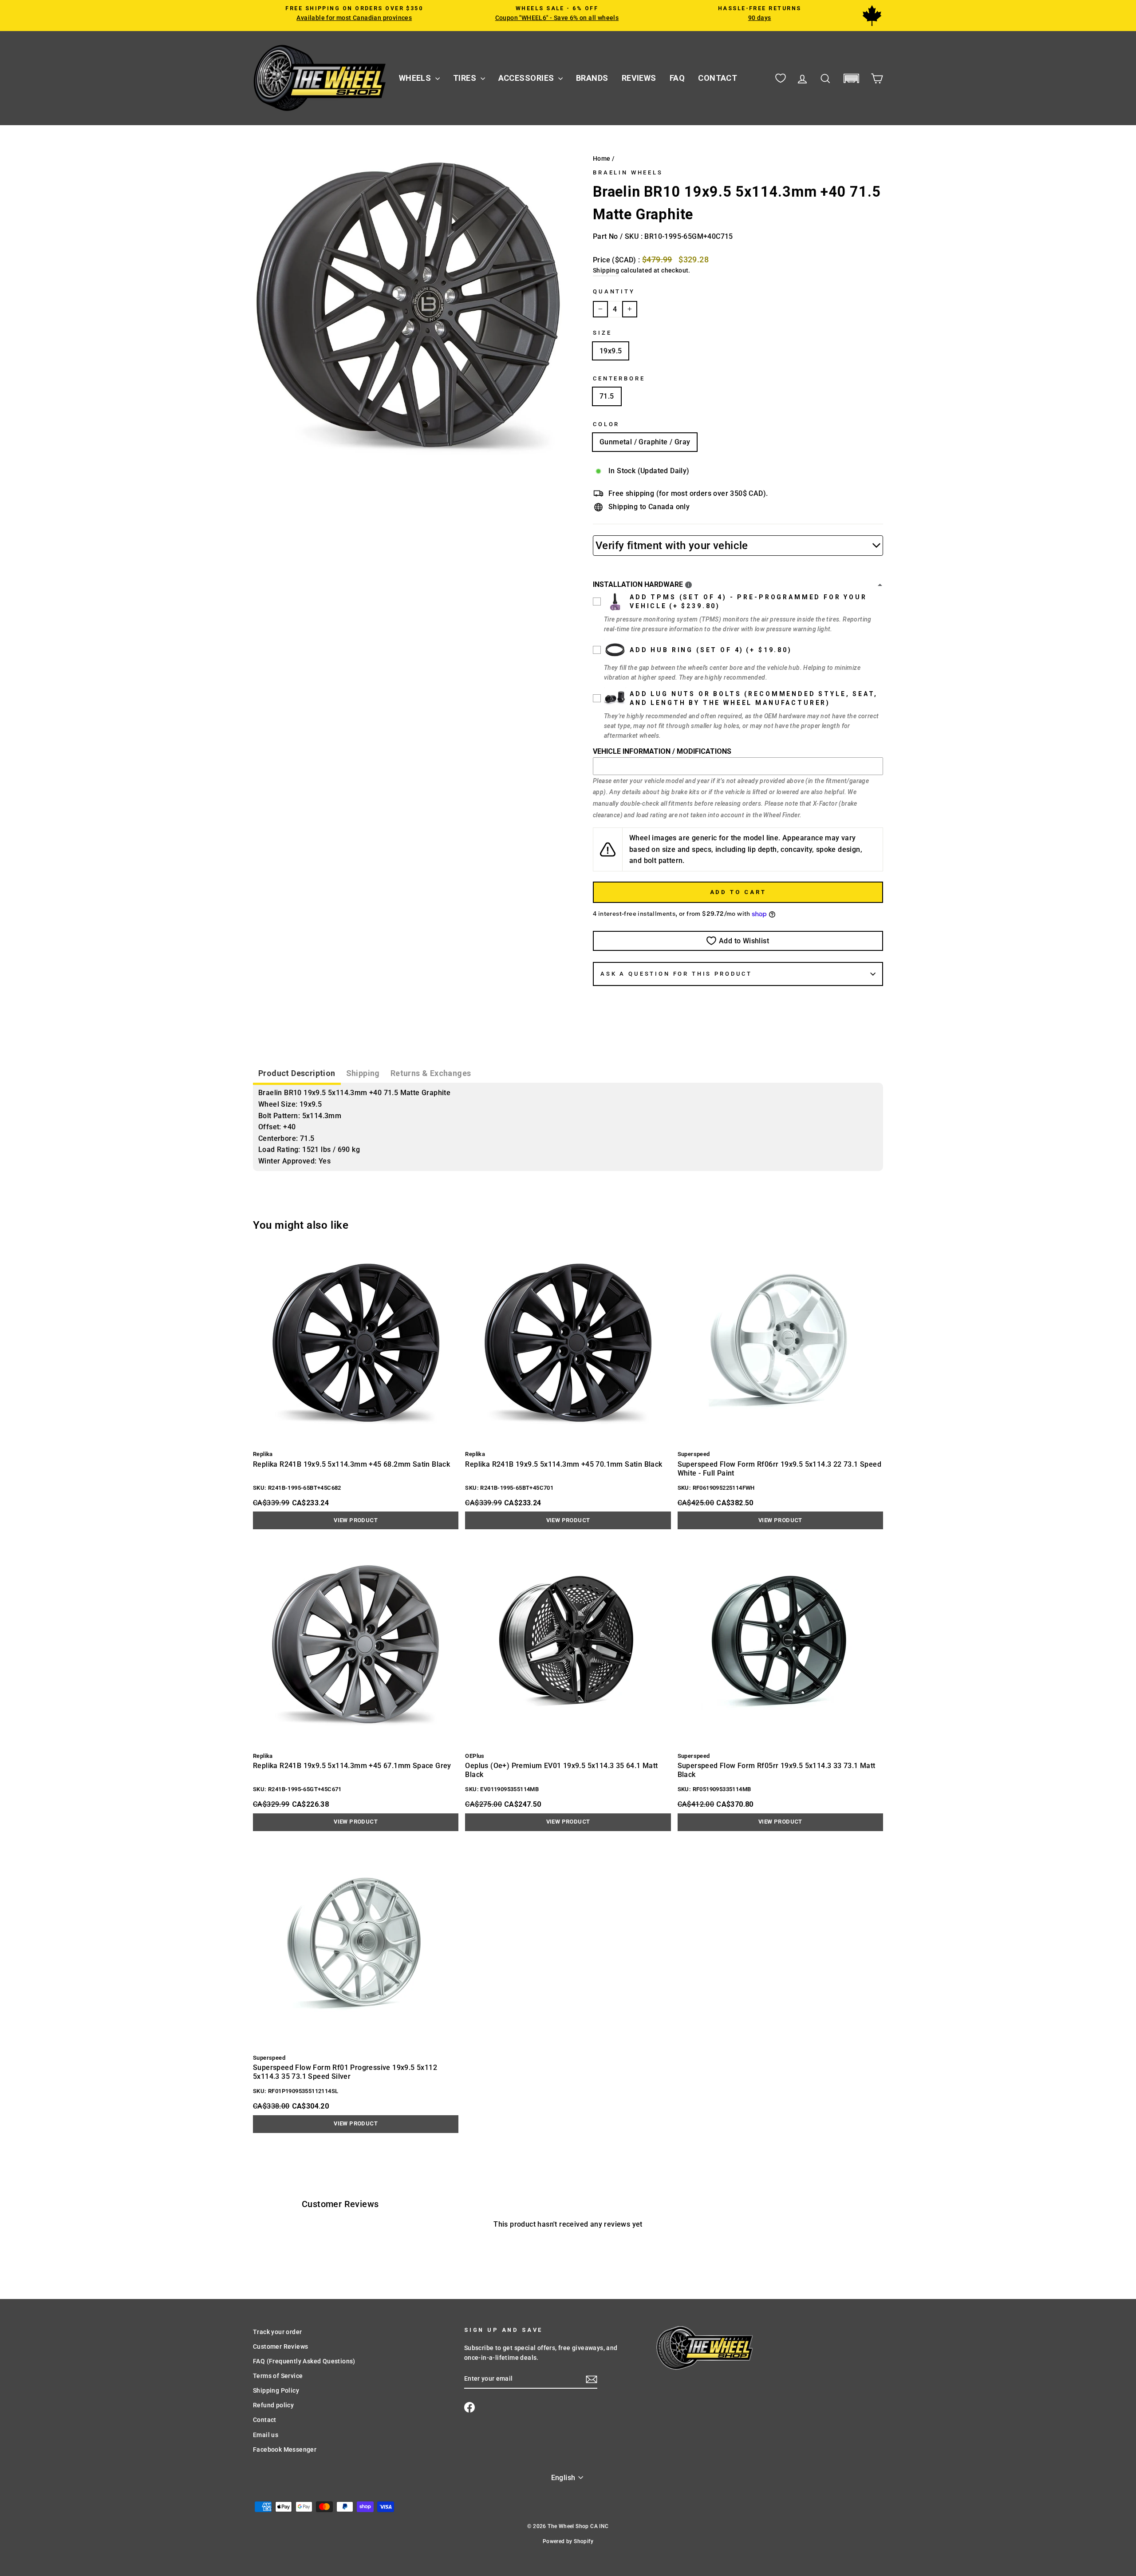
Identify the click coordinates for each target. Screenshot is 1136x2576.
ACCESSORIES (527, 78)
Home (602, 158)
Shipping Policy (276, 2390)
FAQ (677, 78)
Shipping (606, 270)
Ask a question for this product (676, 974)
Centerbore (619, 378)
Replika (263, 1454)
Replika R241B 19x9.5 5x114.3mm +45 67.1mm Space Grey (352, 1766)
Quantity (614, 291)
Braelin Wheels (628, 172)
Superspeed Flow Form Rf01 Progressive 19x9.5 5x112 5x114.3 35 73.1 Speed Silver (345, 2072)
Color (606, 424)
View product (356, 1520)
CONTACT (718, 78)
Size (602, 333)
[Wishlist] (781, 78)
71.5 (607, 396)
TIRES (466, 78)
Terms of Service (278, 2376)
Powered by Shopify (568, 2541)
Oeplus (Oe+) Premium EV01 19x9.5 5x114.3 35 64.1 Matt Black (561, 1770)
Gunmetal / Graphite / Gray (645, 442)
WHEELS (416, 78)
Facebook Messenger (285, 2449)
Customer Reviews (280, 2346)
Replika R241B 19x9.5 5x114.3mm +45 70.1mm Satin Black (564, 1464)
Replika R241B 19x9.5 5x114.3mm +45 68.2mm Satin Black (351, 1464)
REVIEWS (639, 78)
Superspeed (694, 1454)
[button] (851, 78)
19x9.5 (611, 351)
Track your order (277, 2332)
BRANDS (592, 78)
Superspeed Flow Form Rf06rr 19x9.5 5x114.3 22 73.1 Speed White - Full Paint (779, 1469)
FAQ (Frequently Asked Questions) (304, 2361)
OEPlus (475, 1756)
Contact (265, 2420)
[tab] (297, 1074)
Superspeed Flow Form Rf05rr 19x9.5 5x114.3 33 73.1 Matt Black (777, 1770)
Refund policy (273, 2405)
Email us (266, 2435)
